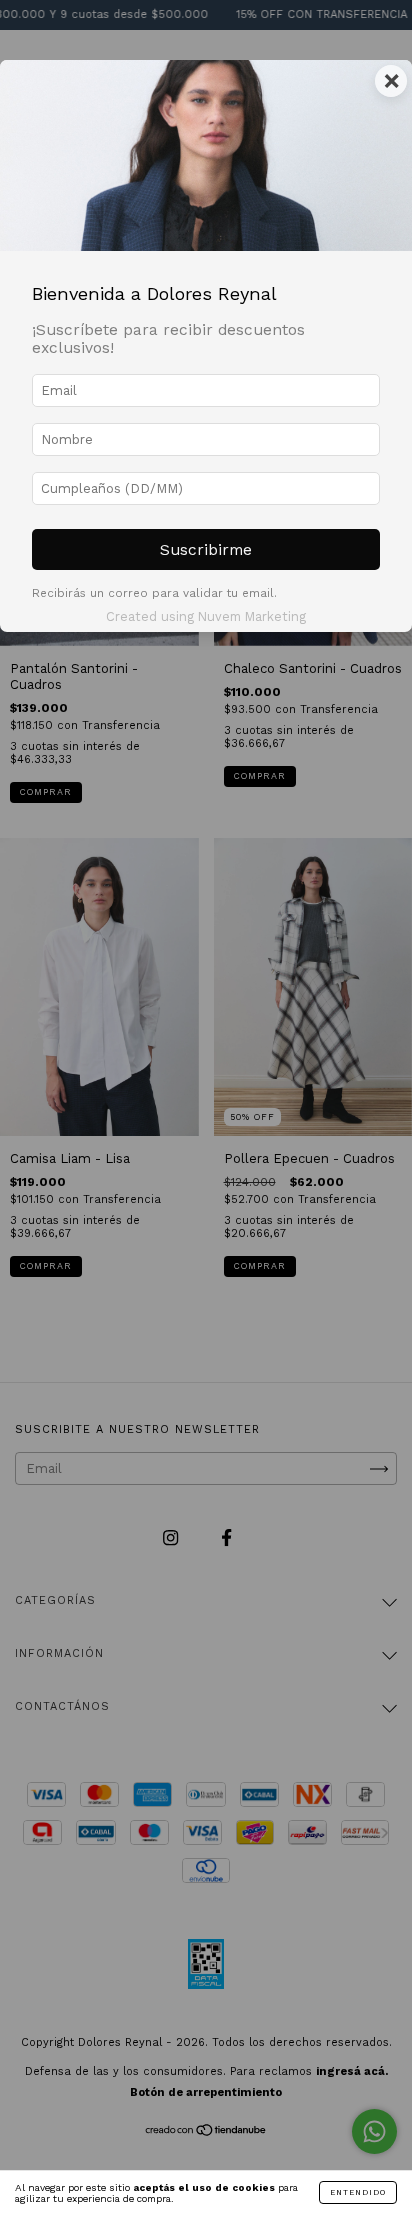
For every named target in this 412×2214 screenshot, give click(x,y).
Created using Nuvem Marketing (206, 616)
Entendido (358, 2192)
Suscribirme (206, 549)
